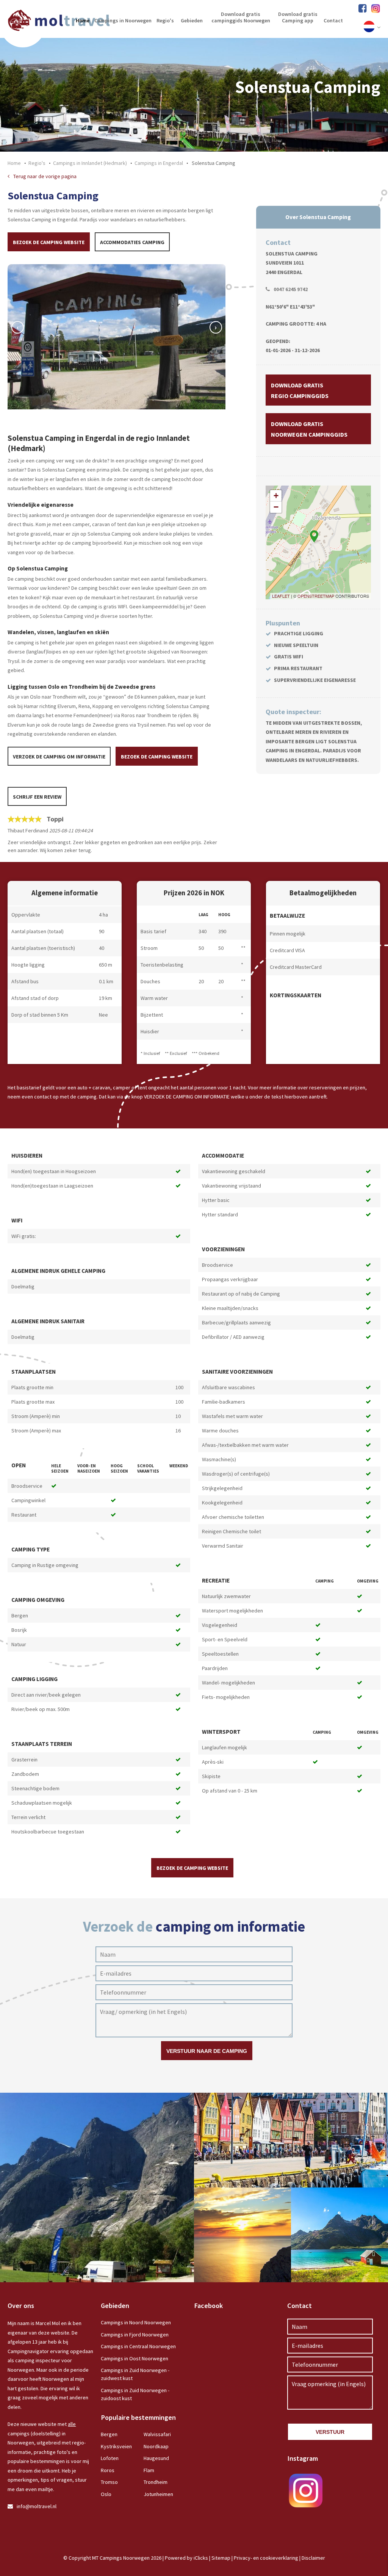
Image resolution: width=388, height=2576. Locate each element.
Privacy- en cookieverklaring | (268, 2558)
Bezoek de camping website (49, 242)
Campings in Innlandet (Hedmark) (90, 163)
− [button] (276, 507)
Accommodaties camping (132, 242)
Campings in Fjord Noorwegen (135, 2335)
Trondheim (156, 2482)
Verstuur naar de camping (207, 2051)
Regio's (37, 163)
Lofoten (110, 2458)
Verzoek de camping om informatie (59, 757)
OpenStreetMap (316, 596)
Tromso (109, 2482)
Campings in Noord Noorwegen (136, 2322)
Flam (149, 2470)
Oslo (106, 2494)
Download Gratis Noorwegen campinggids (309, 429)
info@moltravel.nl (37, 2506)
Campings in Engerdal (159, 163)
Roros (108, 2470)
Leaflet (281, 596)
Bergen (109, 2434)
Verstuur (330, 2432)
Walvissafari (157, 2434)
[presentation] (18, 327)
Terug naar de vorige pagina (45, 176)
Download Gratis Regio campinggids (300, 390)
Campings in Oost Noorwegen (135, 2358)
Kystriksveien (116, 2446)
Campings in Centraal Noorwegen (138, 2346)
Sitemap (221, 2558)
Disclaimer (313, 2558)
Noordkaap (156, 2446)
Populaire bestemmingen (138, 2417)
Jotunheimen (158, 2494)
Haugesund (156, 2458)
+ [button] (276, 496)
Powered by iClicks (186, 2558)
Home (14, 163)
